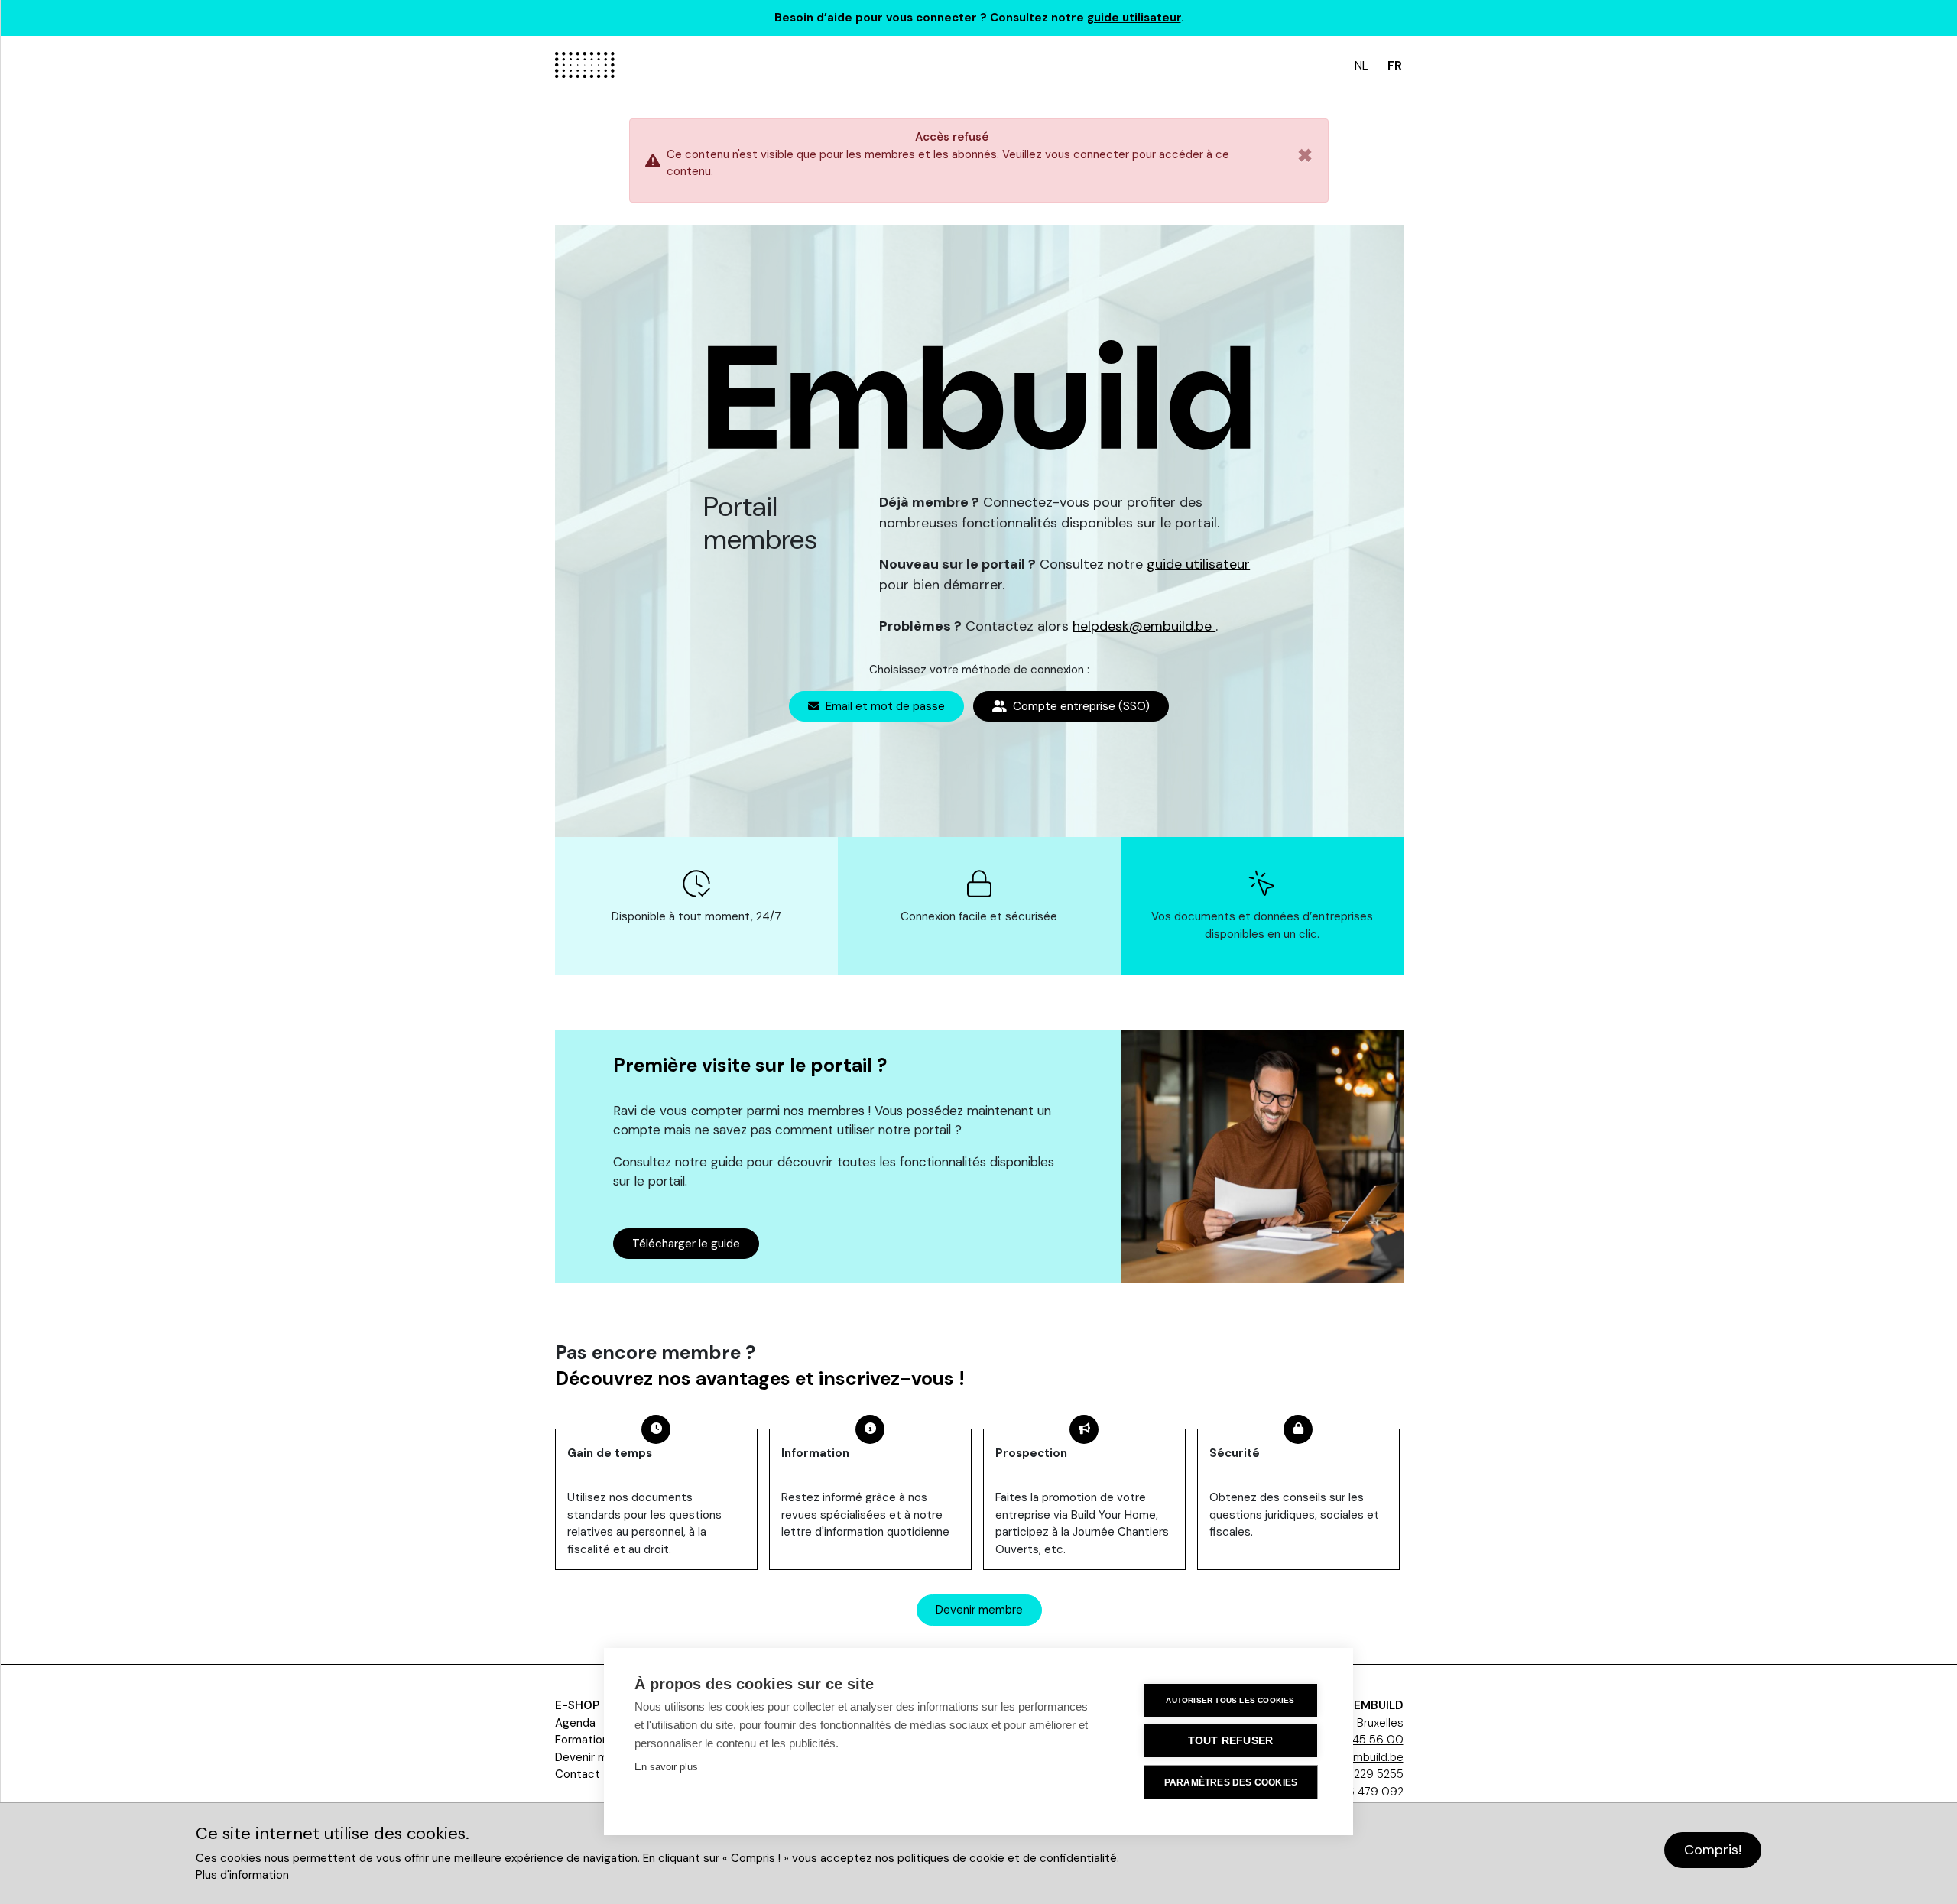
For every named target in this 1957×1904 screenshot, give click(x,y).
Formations (585, 1740)
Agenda (575, 1723)
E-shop (577, 1705)
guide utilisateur (1134, 18)
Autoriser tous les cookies (1230, 1700)
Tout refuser (1230, 1741)
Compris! (1713, 1850)
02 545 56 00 (1366, 1740)
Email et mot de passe (884, 706)
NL (1361, 66)
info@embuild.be (1360, 1757)
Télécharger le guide (686, 1244)
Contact (578, 1774)
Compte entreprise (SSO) (1080, 706)
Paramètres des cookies (1231, 1782)
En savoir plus (666, 1767)
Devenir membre (979, 1610)
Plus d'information (242, 1875)
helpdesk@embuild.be (1144, 626)
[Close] (1305, 161)
